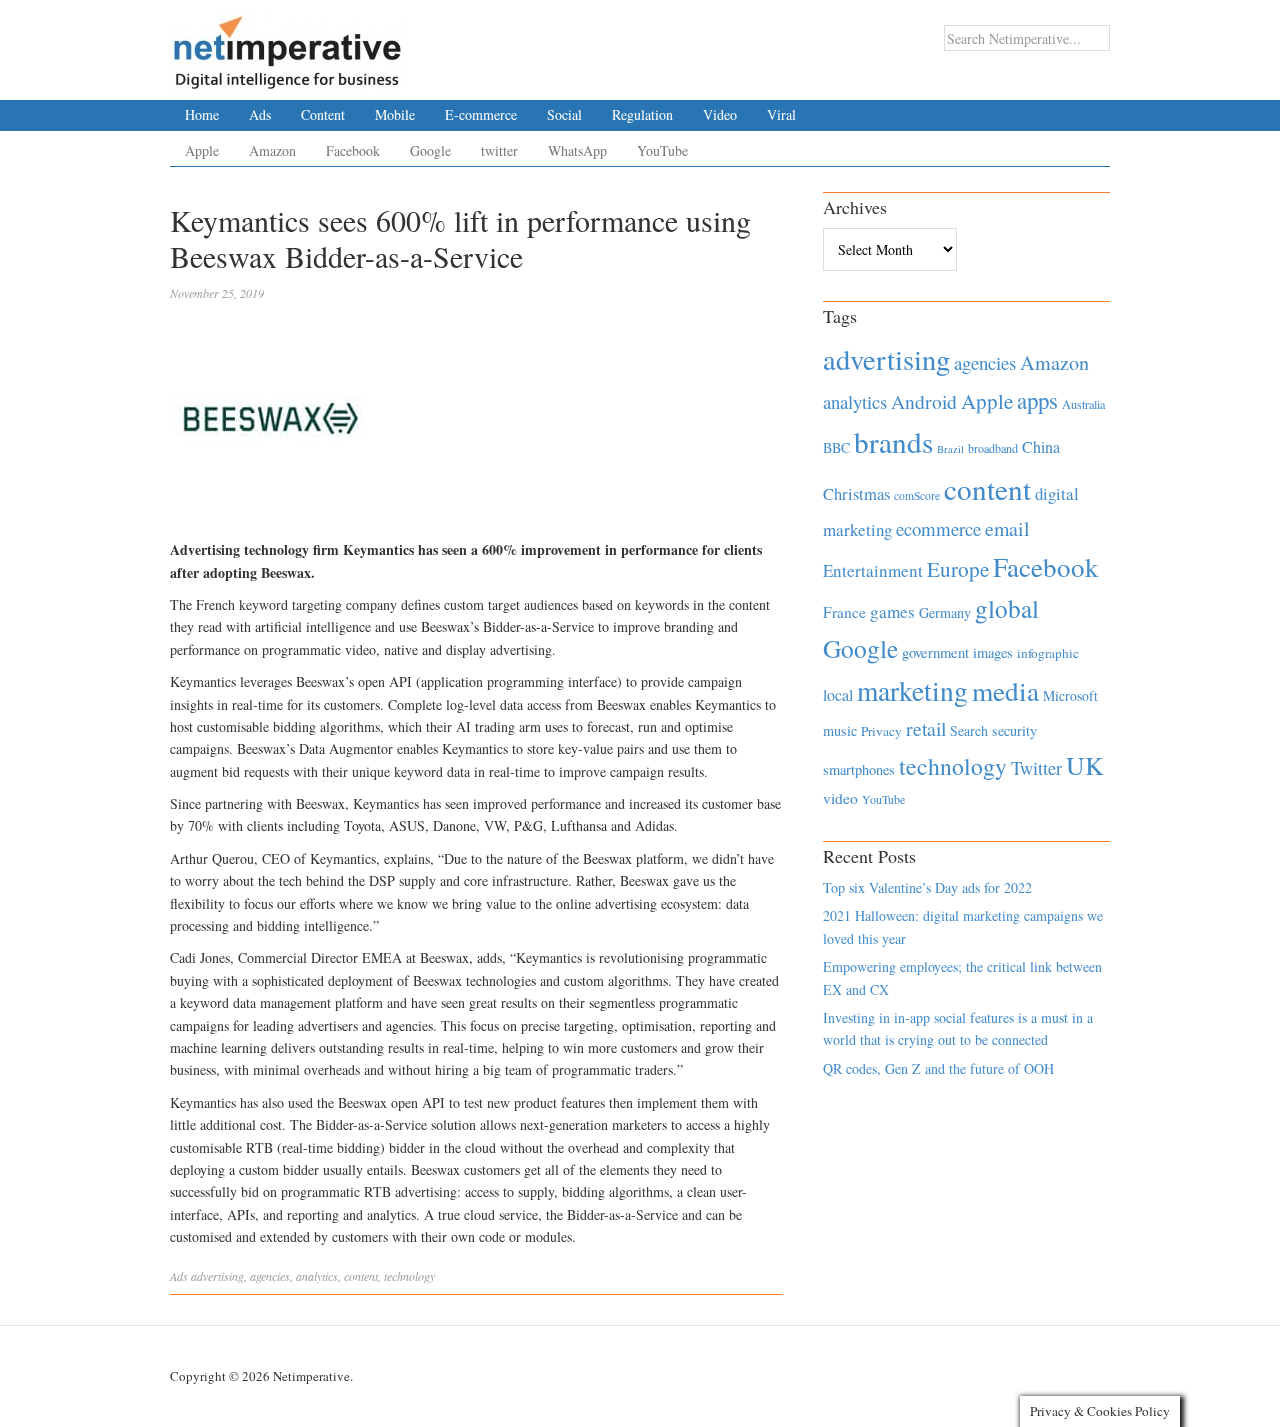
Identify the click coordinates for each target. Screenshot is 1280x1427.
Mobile (395, 114)
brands (893, 441)
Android (924, 401)
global (1007, 608)
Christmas (856, 493)
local (838, 694)
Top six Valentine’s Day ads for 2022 (927, 887)
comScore (917, 495)
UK (1085, 765)
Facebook (353, 150)
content (361, 1276)
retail (926, 728)
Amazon (272, 150)
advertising (217, 1276)
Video (720, 114)
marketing (912, 690)
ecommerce (938, 528)
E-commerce (481, 114)
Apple (202, 150)
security (1014, 730)
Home (202, 114)
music (840, 730)
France (844, 612)
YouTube (662, 150)
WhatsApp (577, 150)
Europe (958, 569)
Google (430, 150)
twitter (499, 150)
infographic (1048, 653)
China (1041, 446)
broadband (993, 448)
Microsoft (1070, 695)
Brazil (950, 449)
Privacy (881, 731)
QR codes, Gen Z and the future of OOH (938, 1068)
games (892, 611)
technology (409, 1276)
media (1005, 690)
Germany (945, 612)
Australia (1083, 404)
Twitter (1036, 768)
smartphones (859, 769)
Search (969, 730)
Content (323, 114)
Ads (260, 114)
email (1007, 528)
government (935, 652)
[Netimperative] (287, 45)
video (840, 798)
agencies (270, 1276)
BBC (836, 447)
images (993, 652)
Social (564, 114)
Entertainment (873, 570)
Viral (781, 114)
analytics (317, 1276)
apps (1037, 400)
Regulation (642, 114)
